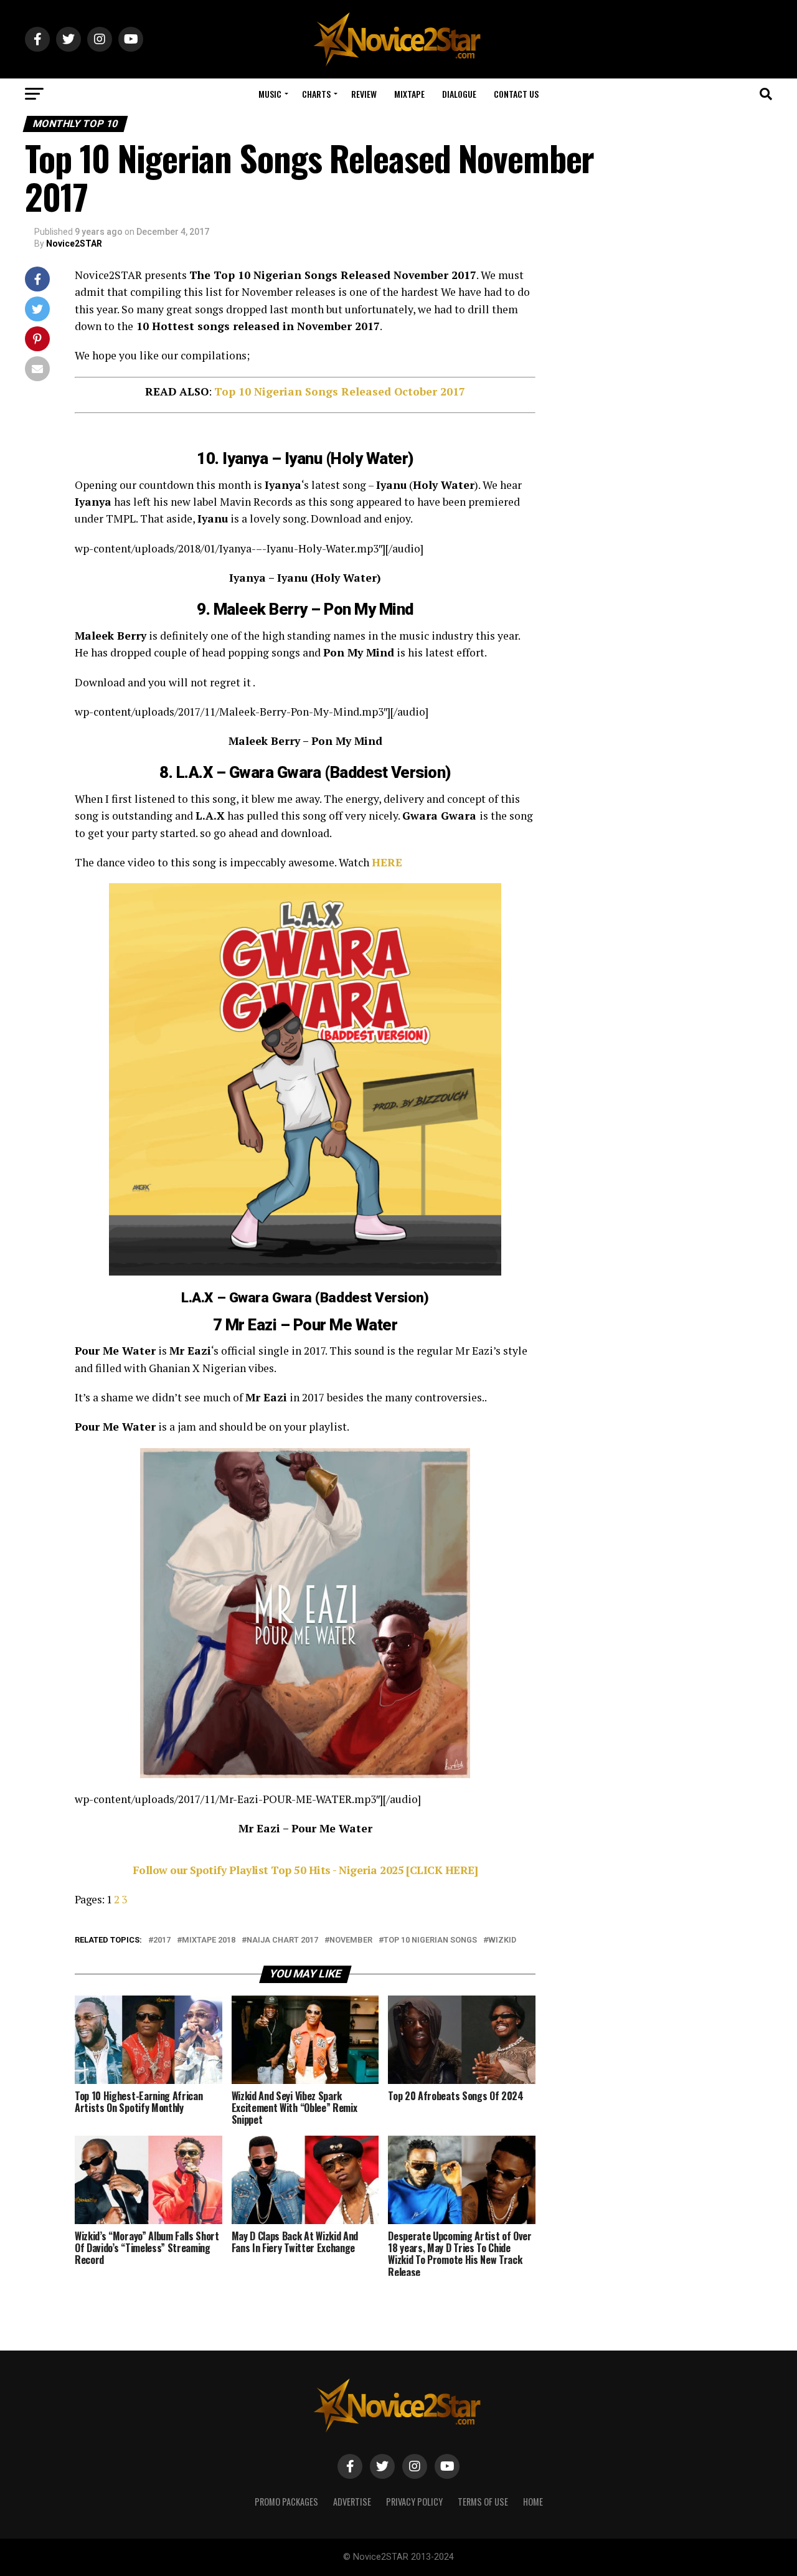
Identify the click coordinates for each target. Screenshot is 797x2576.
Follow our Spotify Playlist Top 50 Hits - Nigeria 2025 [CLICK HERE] (305, 1870)
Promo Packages (286, 2502)
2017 (162, 1940)
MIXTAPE (409, 94)
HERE (387, 862)
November (351, 1940)
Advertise (352, 2502)
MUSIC (270, 94)
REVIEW (364, 94)
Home (533, 2502)
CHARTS (316, 94)
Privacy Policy (414, 2502)
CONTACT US (516, 94)
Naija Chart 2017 (282, 1940)
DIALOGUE (459, 94)
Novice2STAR (74, 244)
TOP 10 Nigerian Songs (430, 1940)
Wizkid (502, 1940)
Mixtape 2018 (209, 1940)
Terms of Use (483, 2502)
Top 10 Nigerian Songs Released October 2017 (340, 391)
